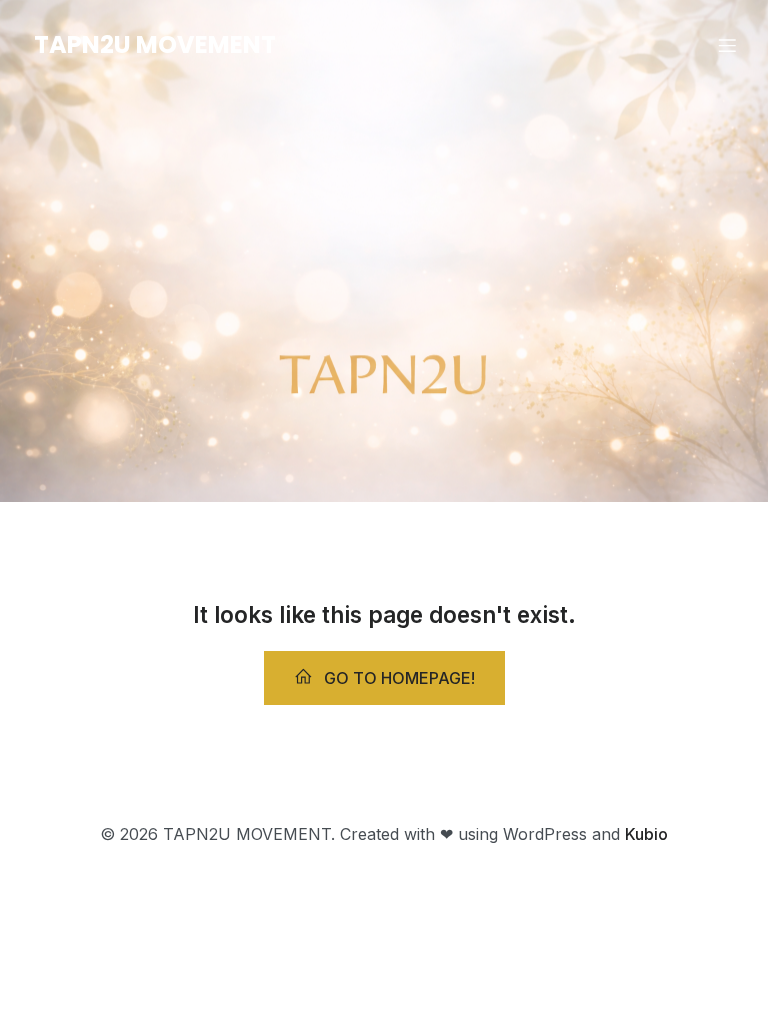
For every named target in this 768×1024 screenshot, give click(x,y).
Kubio (646, 834)
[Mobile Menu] (727, 45)
